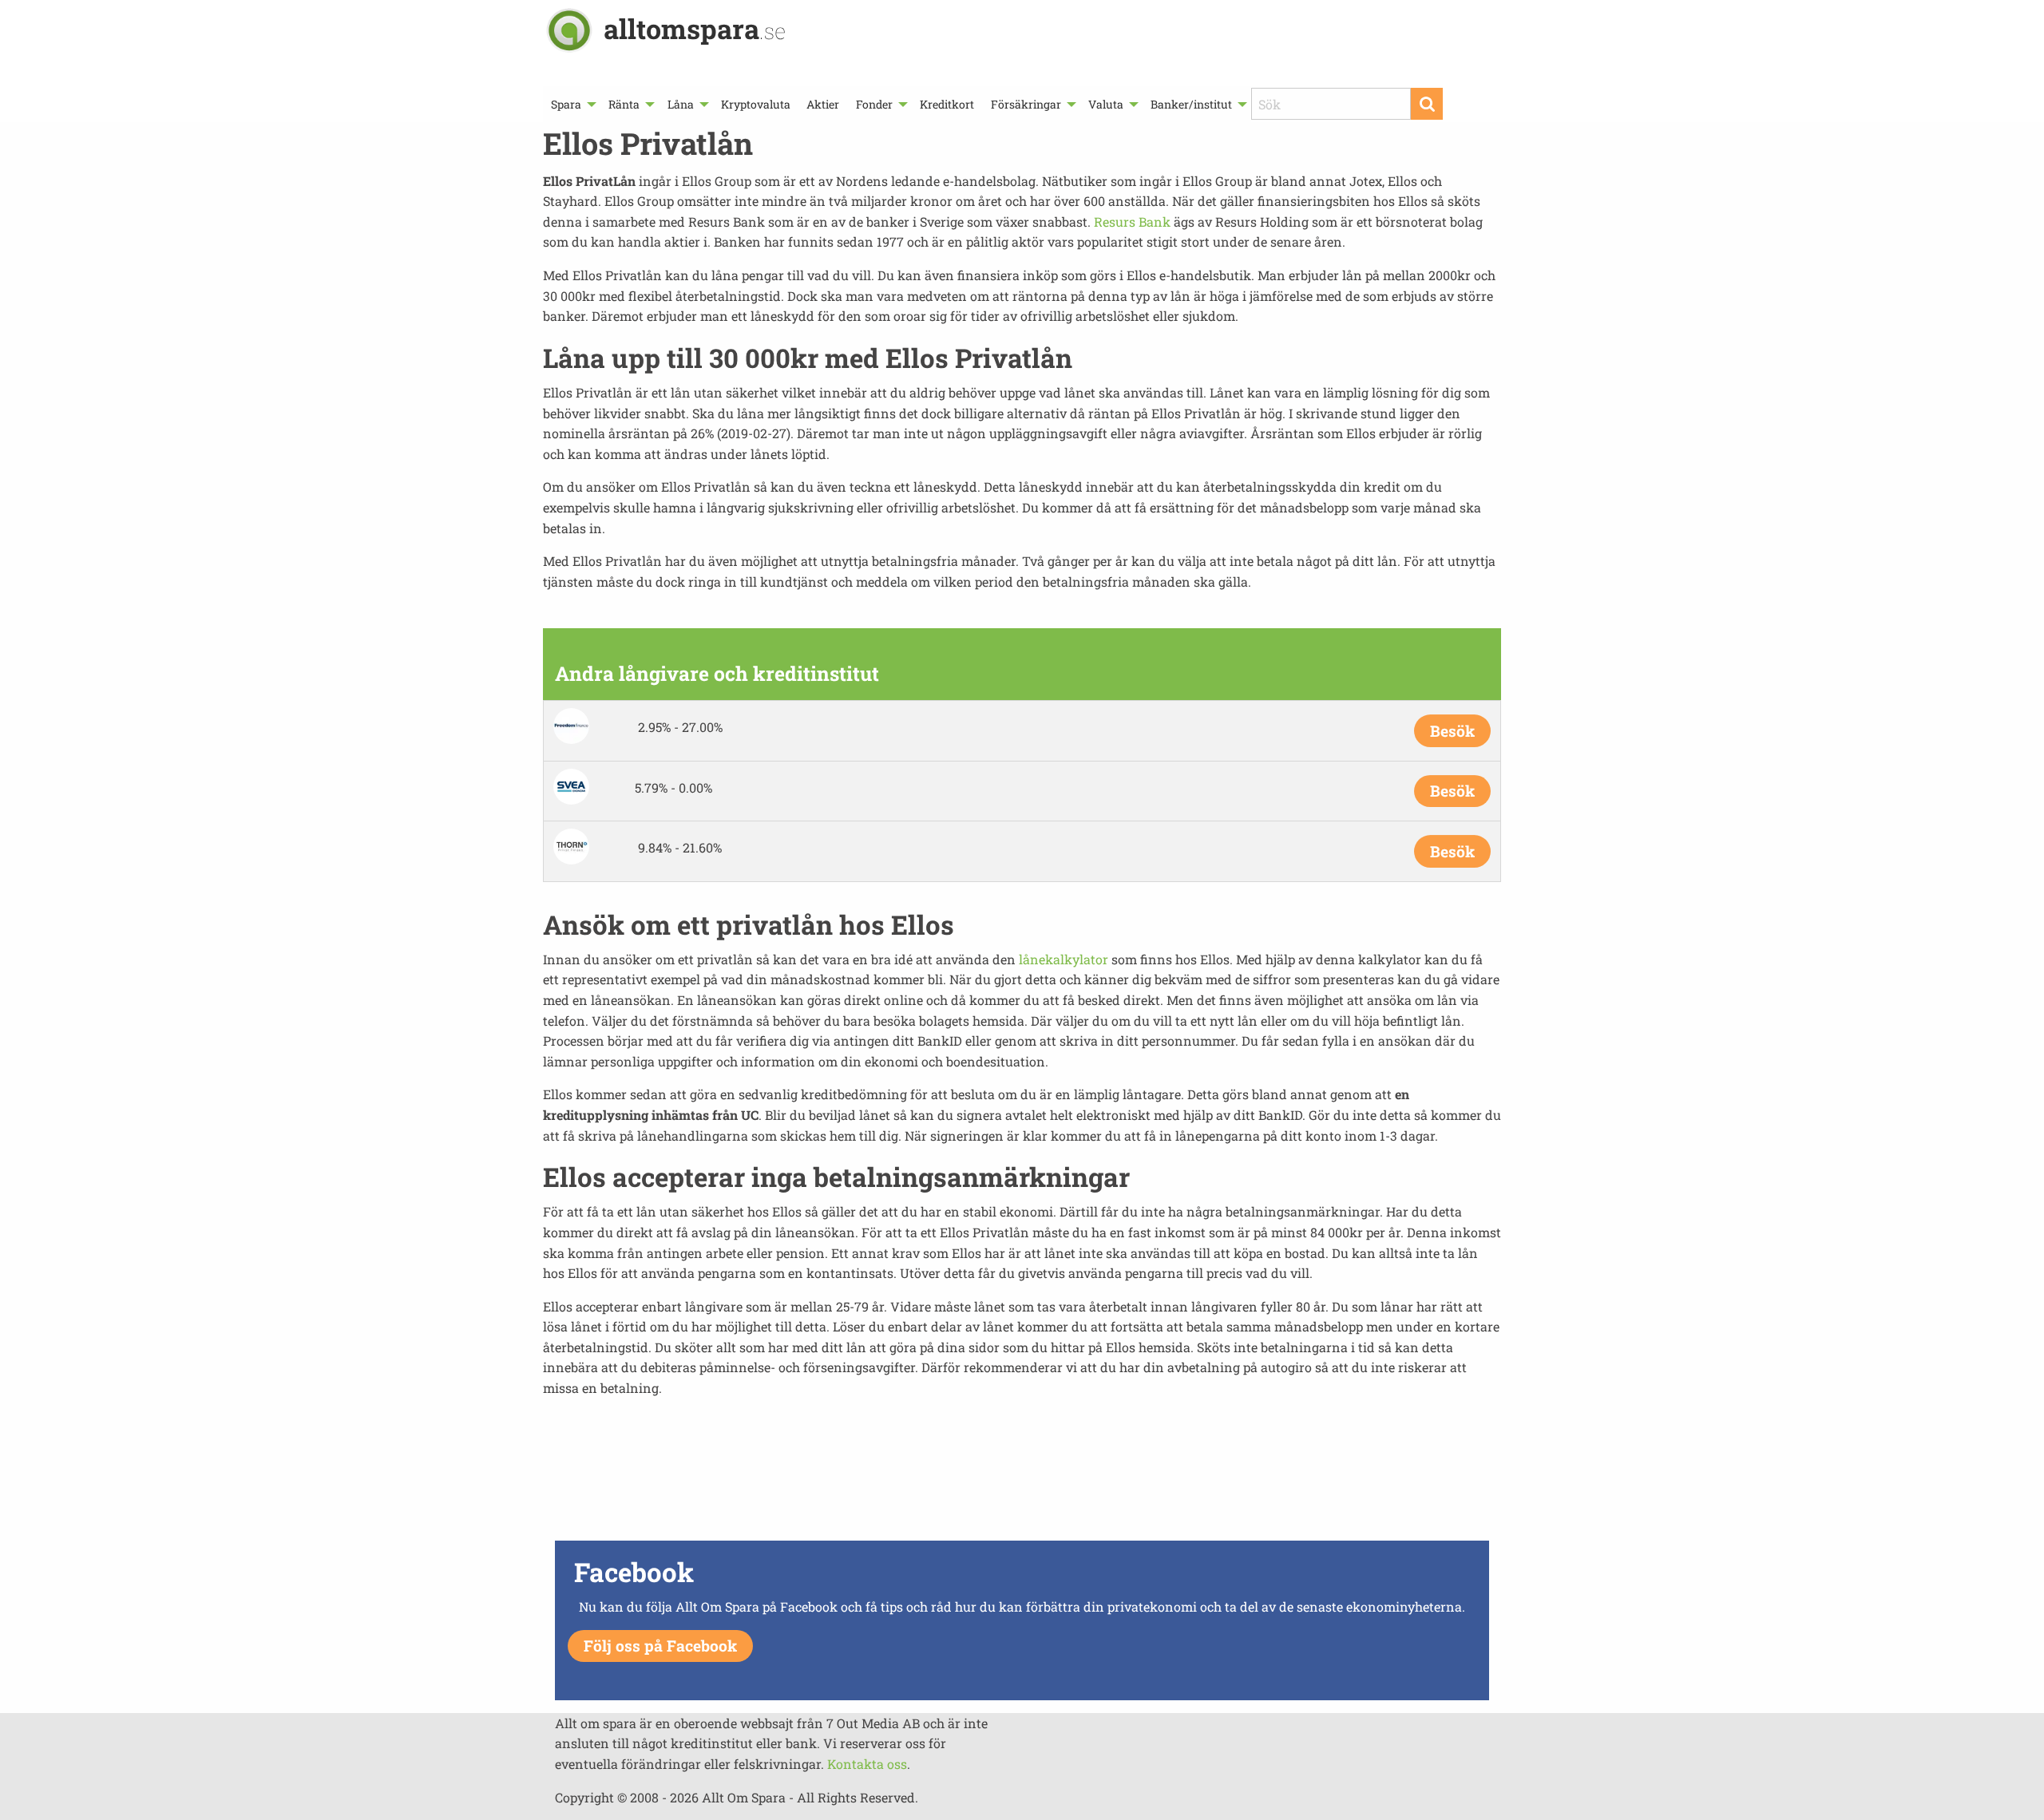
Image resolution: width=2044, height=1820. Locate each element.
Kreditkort (947, 104)
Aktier (823, 104)
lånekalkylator (1064, 959)
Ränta (624, 104)
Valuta (1106, 104)
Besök (1452, 731)
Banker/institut (1191, 104)
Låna (681, 104)
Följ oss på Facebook (660, 1646)
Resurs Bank (1132, 222)
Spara (566, 104)
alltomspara (695, 28)
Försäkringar (1026, 104)
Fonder (874, 104)
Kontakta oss (867, 1764)
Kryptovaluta (756, 104)
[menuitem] (572, 104)
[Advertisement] (1022, 1480)
